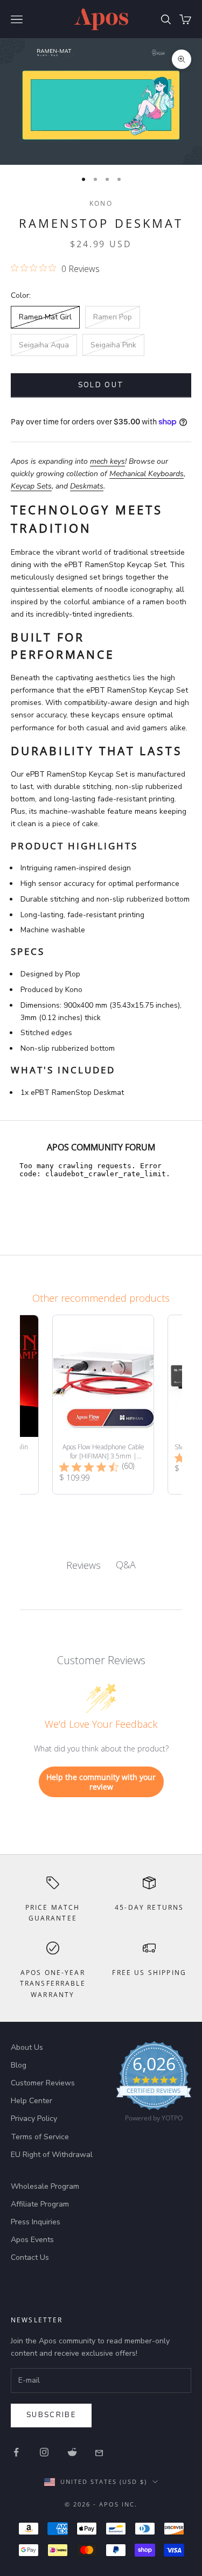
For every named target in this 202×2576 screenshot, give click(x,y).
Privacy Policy (34, 2118)
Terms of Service (40, 2137)
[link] (154, 2084)
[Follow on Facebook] (16, 2452)
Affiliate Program (40, 2204)
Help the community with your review (101, 1782)
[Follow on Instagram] (44, 2452)
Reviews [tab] (83, 1565)
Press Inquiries (36, 2222)
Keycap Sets (31, 486)
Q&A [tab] (126, 1565)
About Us (27, 2047)
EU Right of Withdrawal (52, 2155)
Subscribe (51, 2415)
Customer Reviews (43, 2083)
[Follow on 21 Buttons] (100, 2452)
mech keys (107, 461)
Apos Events (32, 2240)
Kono (101, 203)
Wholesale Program (45, 2186)
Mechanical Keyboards (147, 474)
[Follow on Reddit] (72, 2452)
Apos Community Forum (101, 1147)
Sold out (101, 385)
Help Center (32, 2101)
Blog (19, 2065)
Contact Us (30, 2257)
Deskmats (87, 486)
